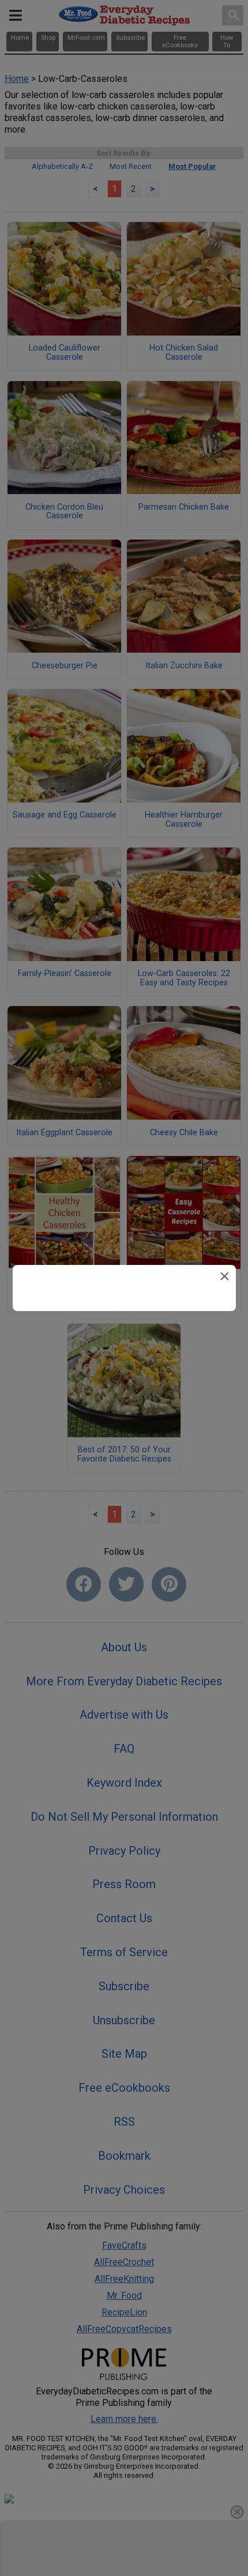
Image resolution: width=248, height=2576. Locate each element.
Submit (124, 1362)
